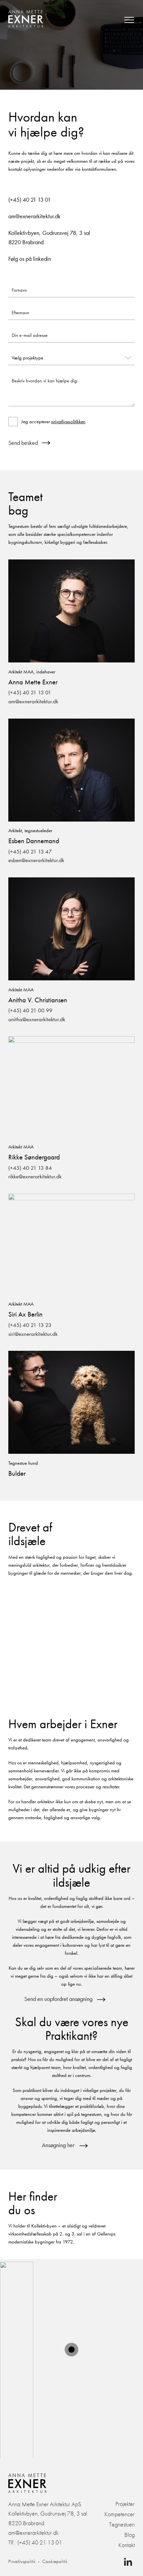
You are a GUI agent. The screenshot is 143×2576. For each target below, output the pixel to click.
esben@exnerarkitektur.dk (36, 860)
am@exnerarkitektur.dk (33, 701)
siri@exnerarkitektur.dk (33, 1334)
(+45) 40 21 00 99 (30, 1010)
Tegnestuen (122, 2524)
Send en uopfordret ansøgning (58, 1999)
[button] (72, 2349)
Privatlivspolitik (22, 2562)
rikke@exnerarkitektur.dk (35, 1177)
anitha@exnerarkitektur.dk (37, 1019)
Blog (130, 2535)
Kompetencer (120, 2514)
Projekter (125, 2504)
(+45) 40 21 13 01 (30, 693)
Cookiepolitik (55, 2562)
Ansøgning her (58, 2145)
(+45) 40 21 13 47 (30, 852)
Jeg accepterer (53, 422)
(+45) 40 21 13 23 (30, 1325)
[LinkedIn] (128, 2563)
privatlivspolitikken (68, 422)
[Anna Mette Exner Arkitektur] (26, 20)
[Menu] (129, 20)
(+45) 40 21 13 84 (30, 1168)
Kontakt (127, 2545)
